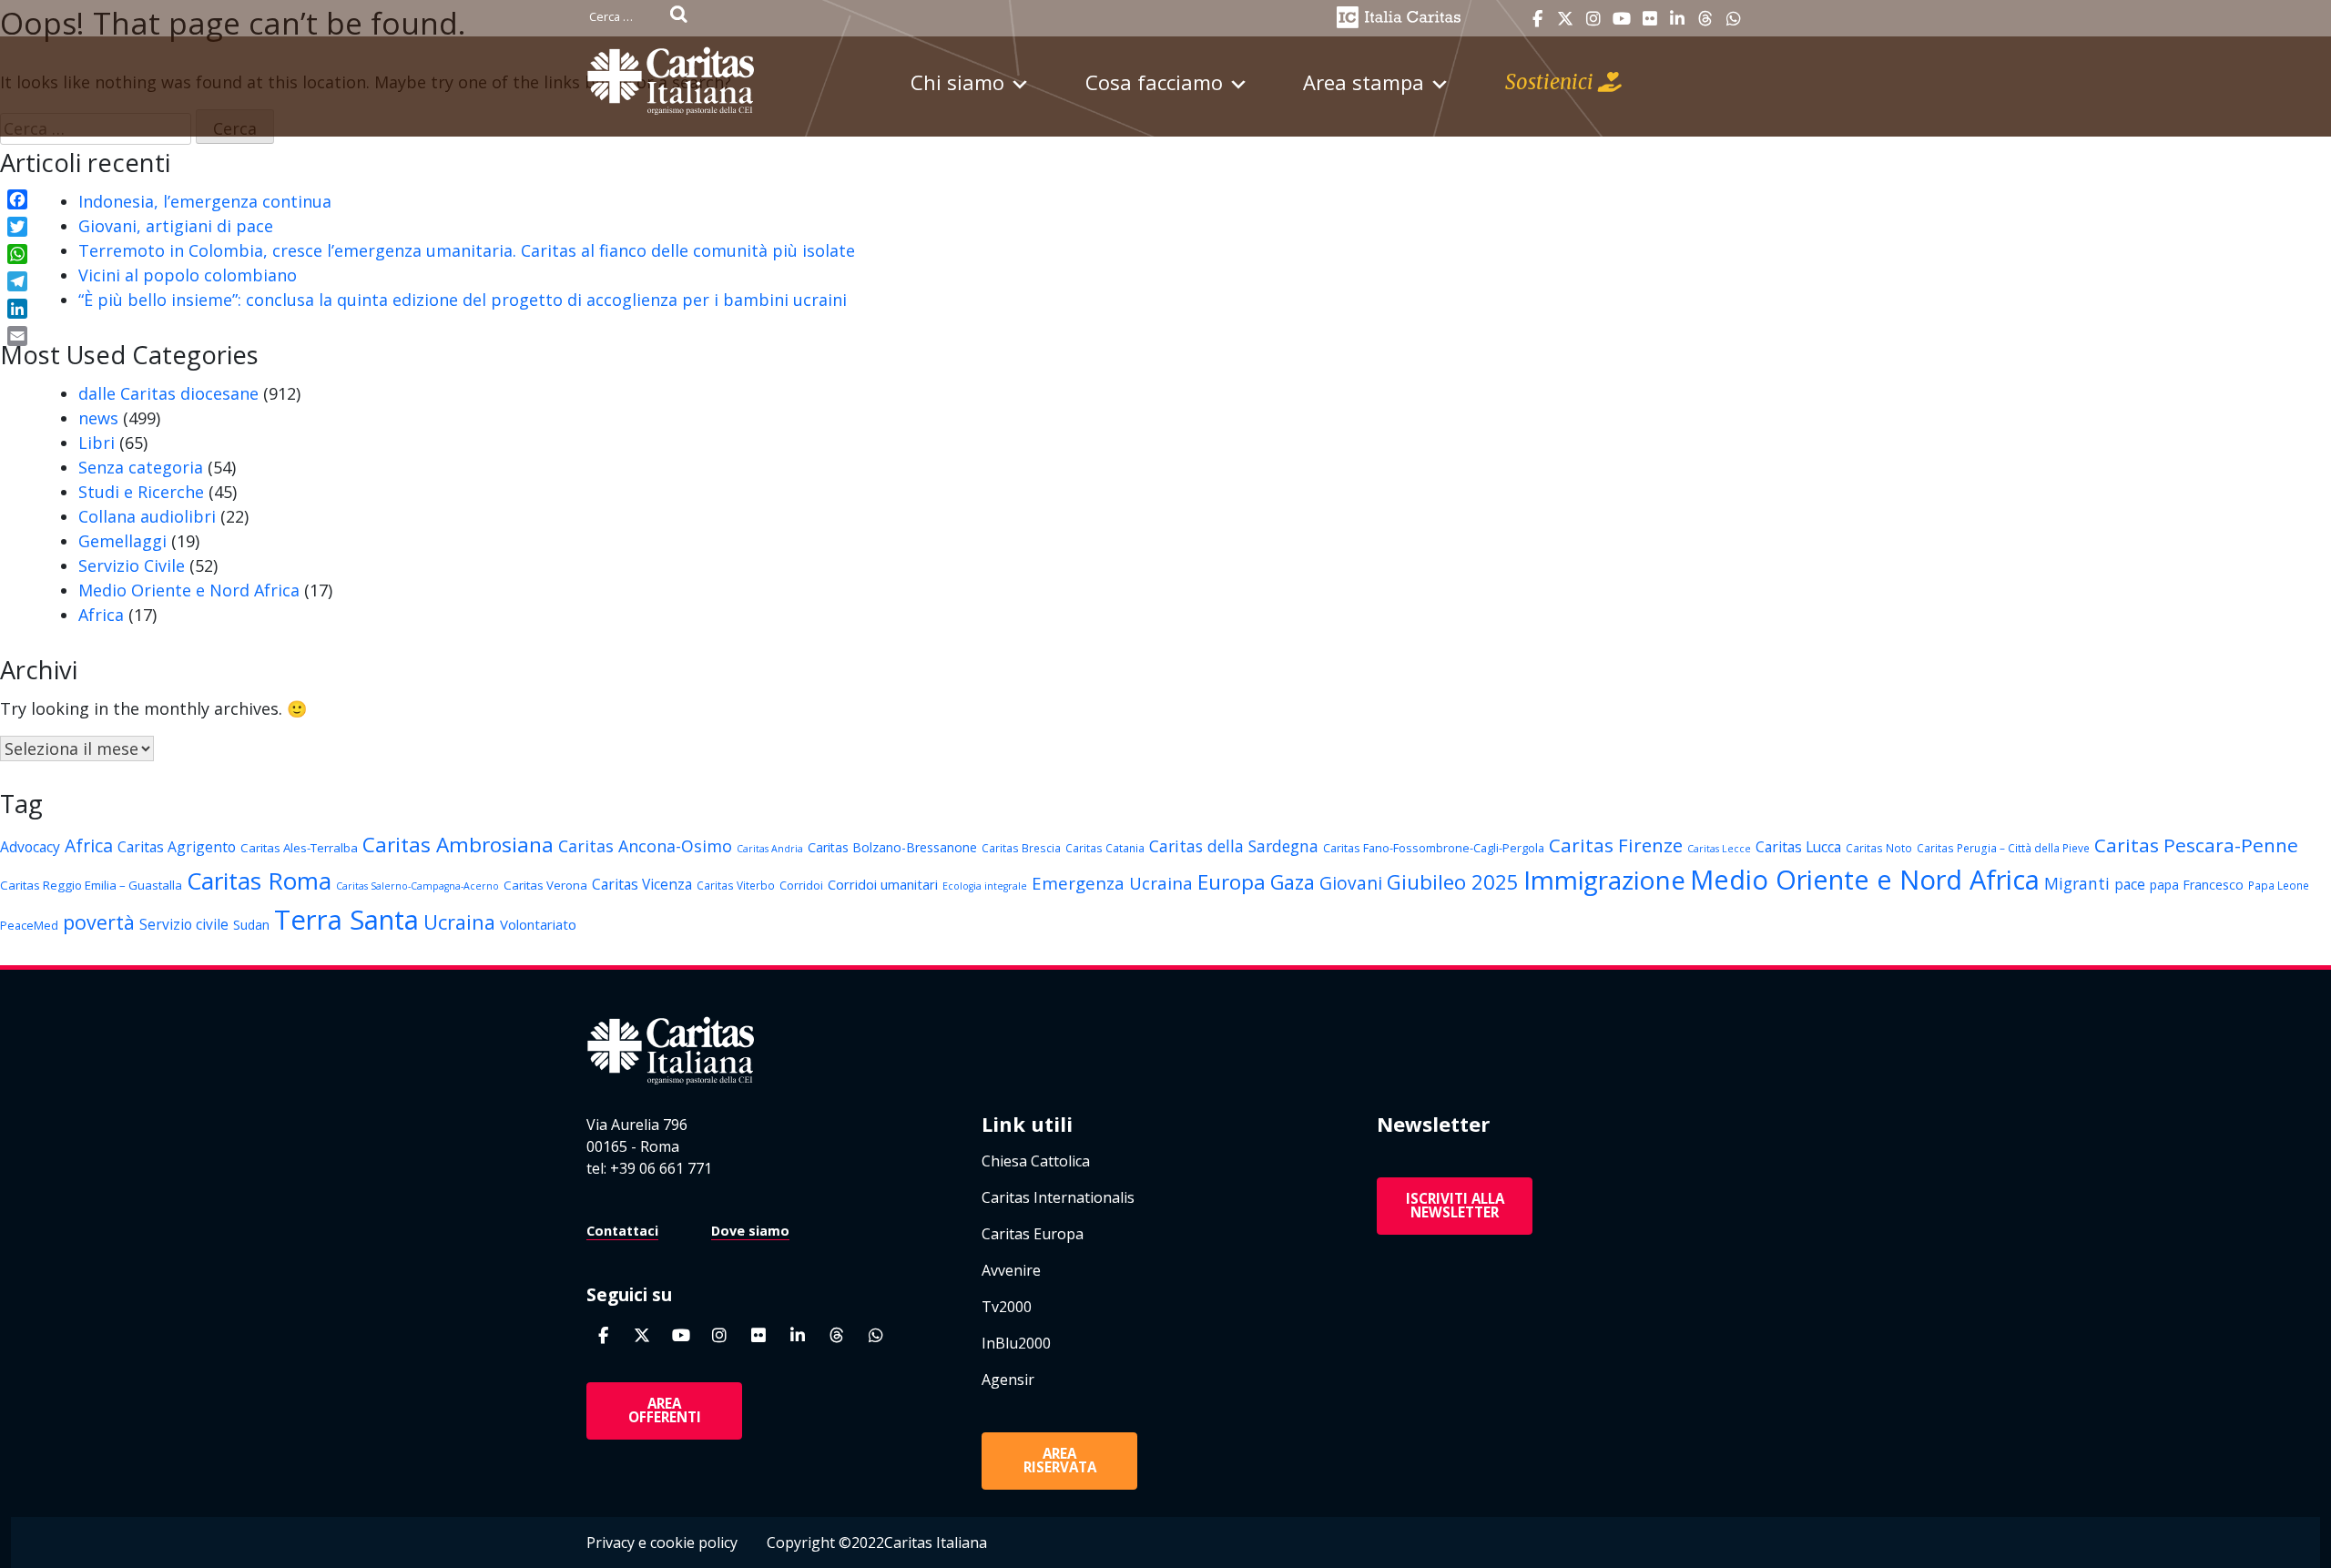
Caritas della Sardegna (1234, 846)
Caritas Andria (770, 849)
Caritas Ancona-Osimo (645, 846)
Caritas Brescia (1021, 848)
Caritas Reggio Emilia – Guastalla (91, 885)
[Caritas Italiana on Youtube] (1622, 19)
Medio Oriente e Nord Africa (189, 590)
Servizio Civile (132, 565)
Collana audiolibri (147, 516)
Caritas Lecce (1719, 849)
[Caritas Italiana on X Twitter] (1565, 19)
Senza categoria (141, 467)
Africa (101, 615)
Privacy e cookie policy (662, 1543)
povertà (99, 922)
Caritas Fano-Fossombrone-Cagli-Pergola (1434, 848)
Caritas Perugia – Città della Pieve (2003, 848)
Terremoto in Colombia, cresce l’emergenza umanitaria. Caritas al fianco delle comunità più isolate (467, 250)
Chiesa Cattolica (1036, 1161)
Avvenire (1011, 1270)
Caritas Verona (545, 885)
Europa (1232, 882)
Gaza (1293, 882)
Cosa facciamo (1154, 82)
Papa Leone (2279, 885)
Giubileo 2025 (1453, 882)
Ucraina (459, 922)
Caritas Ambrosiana (458, 845)
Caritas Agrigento (177, 847)
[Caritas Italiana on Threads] (1705, 19)
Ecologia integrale (985, 886)
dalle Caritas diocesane (168, 393)
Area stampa (1364, 82)
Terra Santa (346, 920)
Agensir (1008, 1380)
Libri (97, 443)
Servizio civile (184, 924)
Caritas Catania (1105, 848)
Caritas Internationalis (1058, 1197)
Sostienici (1552, 82)
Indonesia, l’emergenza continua (205, 201)
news (98, 418)
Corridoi (801, 885)
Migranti (2077, 883)
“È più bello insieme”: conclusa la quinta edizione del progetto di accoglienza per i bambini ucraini (463, 300)
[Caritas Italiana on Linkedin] (1677, 19)
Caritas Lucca (1798, 847)
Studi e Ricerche (141, 492)
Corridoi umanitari (883, 884)
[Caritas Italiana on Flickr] (1650, 19)
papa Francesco (2197, 885)
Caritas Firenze (1616, 845)
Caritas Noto (1879, 848)
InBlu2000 (1016, 1343)
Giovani (1351, 883)
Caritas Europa (1033, 1234)
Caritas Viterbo (736, 885)
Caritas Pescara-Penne (2196, 845)
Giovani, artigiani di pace (176, 226)
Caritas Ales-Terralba (299, 848)
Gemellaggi (122, 541)
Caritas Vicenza (642, 884)
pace (2130, 884)
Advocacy (30, 847)
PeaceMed (29, 925)
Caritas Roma (259, 881)
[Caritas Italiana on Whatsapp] (1734, 19)
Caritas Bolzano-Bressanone (892, 847)
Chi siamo (957, 82)
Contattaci (622, 1231)
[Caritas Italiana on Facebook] (1537, 19)
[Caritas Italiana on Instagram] (1593, 19)
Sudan (251, 925)
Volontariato (538, 924)
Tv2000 (1007, 1307)
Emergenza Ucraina (1112, 883)
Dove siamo (750, 1231)
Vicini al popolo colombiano (188, 275)
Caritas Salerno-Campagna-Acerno (417, 886)
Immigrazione (1604, 880)
